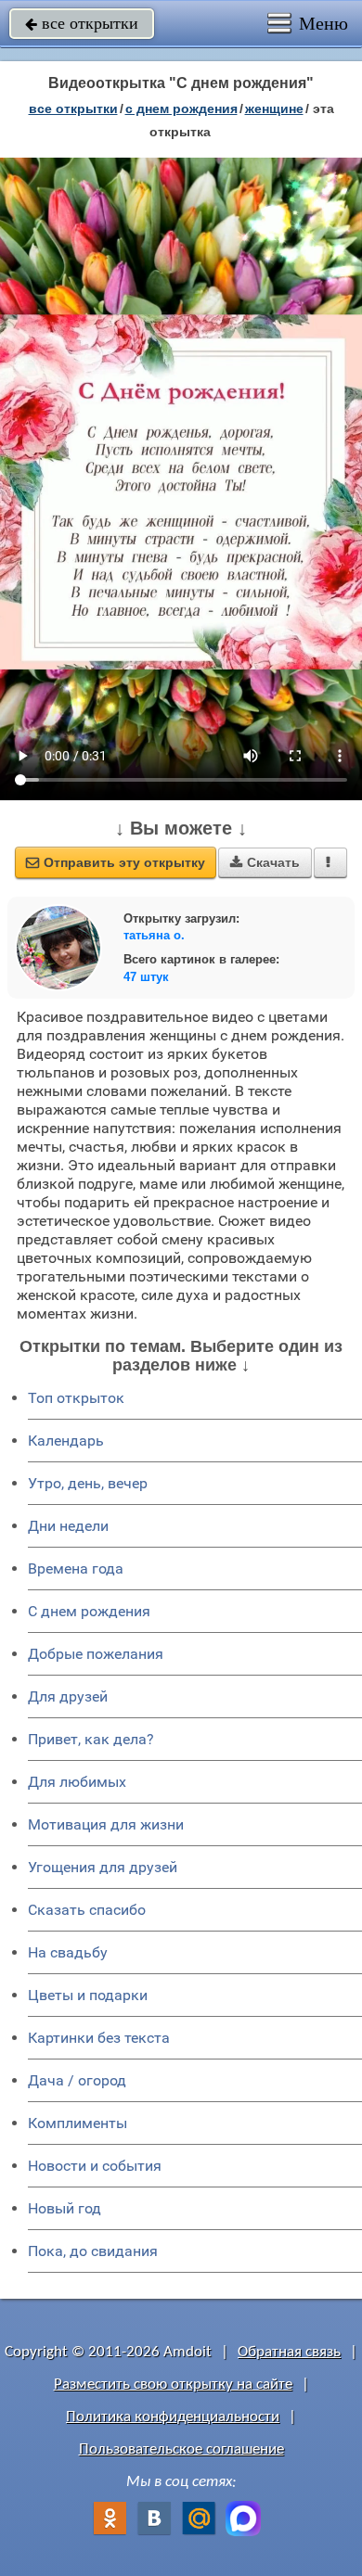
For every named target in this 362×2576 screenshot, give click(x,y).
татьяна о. (154, 935)
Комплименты (78, 2123)
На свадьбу (68, 1952)
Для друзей (68, 1696)
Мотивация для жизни (106, 1824)
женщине (274, 108)
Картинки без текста (99, 2038)
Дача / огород (77, 2080)
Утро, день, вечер (88, 1483)
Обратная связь (289, 2352)
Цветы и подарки (88, 1995)
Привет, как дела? (91, 1739)
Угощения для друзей (103, 1867)
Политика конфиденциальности (173, 2417)
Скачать (265, 862)
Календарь (66, 1441)
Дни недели (68, 1526)
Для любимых (77, 1782)
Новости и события (95, 2166)
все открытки (82, 23)
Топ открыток (76, 1398)
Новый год (65, 2208)
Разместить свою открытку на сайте (173, 2385)
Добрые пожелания (96, 1654)
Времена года (76, 1569)
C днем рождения (89, 1611)
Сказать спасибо (87, 1910)
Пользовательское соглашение (181, 2449)
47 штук (146, 977)
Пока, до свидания (93, 2251)
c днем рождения (181, 108)
